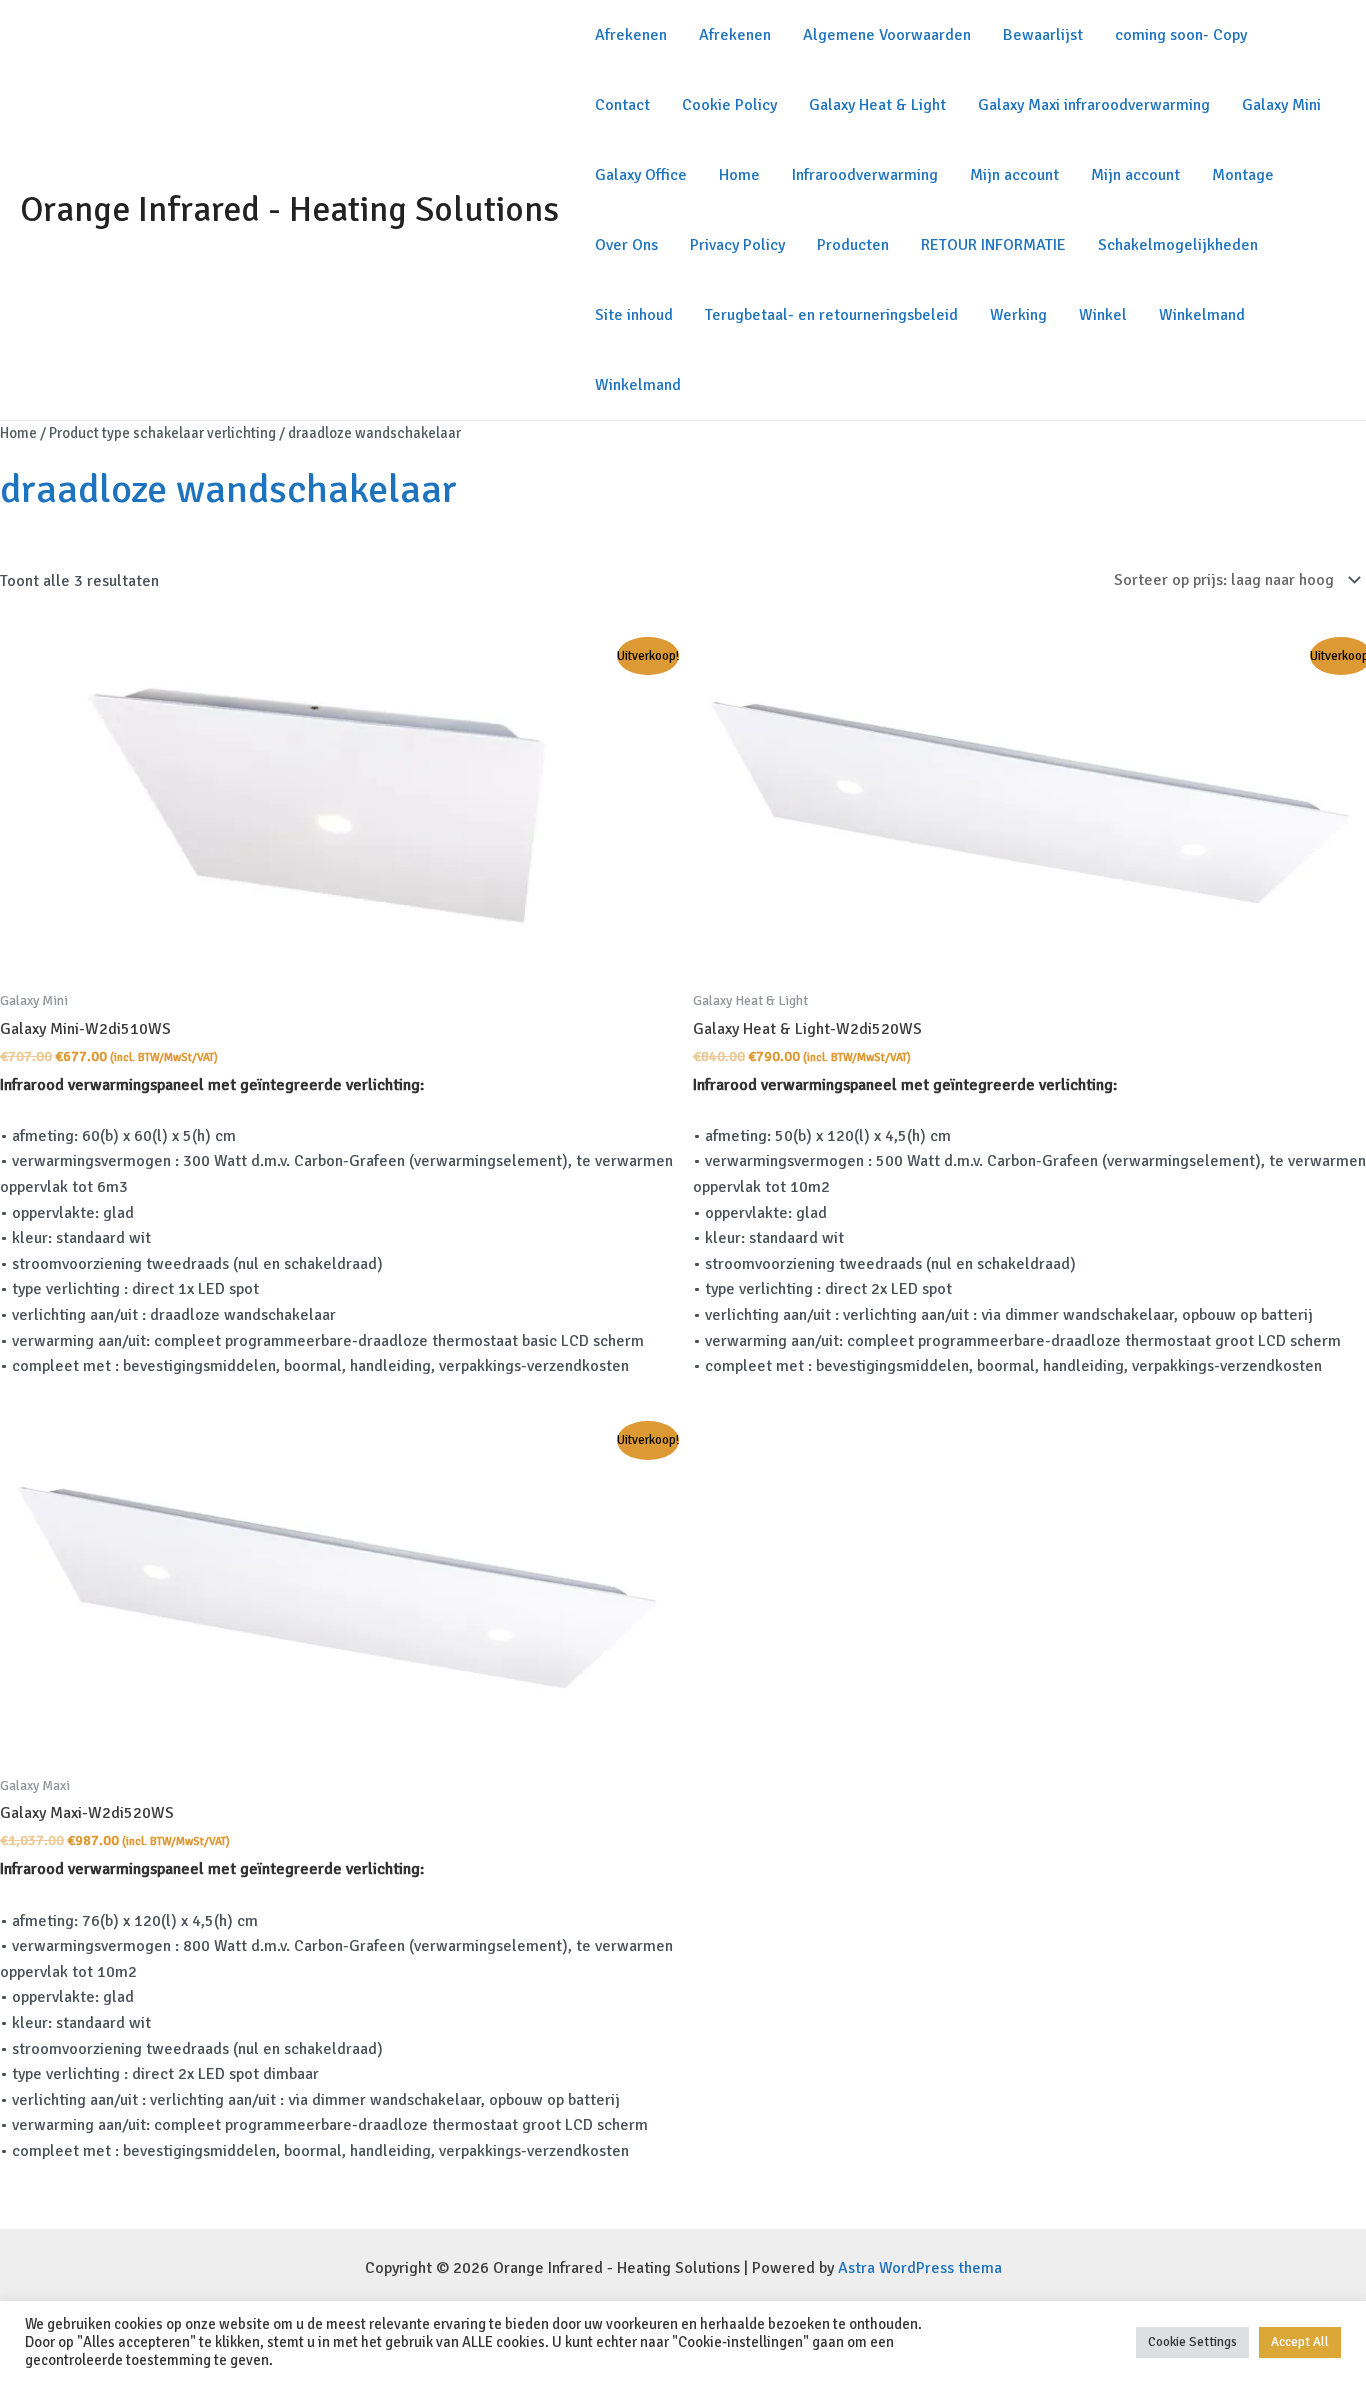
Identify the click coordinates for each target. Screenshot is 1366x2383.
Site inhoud (634, 315)
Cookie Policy (729, 105)
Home (739, 175)
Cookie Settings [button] (1192, 2342)
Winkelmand (1202, 315)
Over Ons (626, 245)
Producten (853, 245)
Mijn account (1014, 175)
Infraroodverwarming (865, 175)
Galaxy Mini (1281, 105)
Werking (1018, 315)
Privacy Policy (737, 245)
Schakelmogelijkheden (1178, 245)
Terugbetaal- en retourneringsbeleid (831, 315)
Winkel (1103, 315)
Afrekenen (631, 35)
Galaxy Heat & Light (877, 105)
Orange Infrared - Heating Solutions (289, 209)
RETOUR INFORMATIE (993, 245)
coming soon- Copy (1181, 35)
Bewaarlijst (1043, 35)
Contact (622, 105)
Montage (1243, 175)
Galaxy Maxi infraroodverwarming (1094, 105)
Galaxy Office (641, 175)
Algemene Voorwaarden (887, 35)
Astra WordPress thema (920, 2268)
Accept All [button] (1300, 2342)
